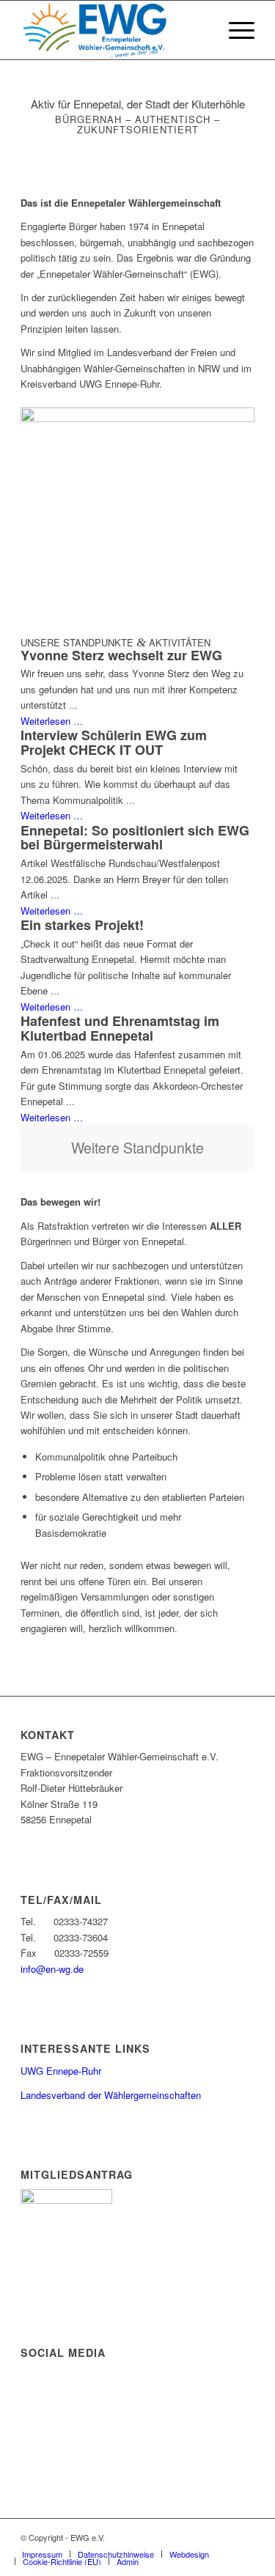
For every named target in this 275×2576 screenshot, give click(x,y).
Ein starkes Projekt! (82, 925)
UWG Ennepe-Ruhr (61, 2071)
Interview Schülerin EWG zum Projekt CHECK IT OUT (114, 742)
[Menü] (234, 30)
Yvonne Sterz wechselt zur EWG (121, 655)
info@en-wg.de (52, 1969)
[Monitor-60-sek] (137, 418)
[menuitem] (234, 30)
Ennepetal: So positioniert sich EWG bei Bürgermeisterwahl (135, 838)
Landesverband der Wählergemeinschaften (111, 2095)
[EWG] (114, 30)
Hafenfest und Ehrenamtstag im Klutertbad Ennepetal (120, 1028)
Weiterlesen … (52, 721)
